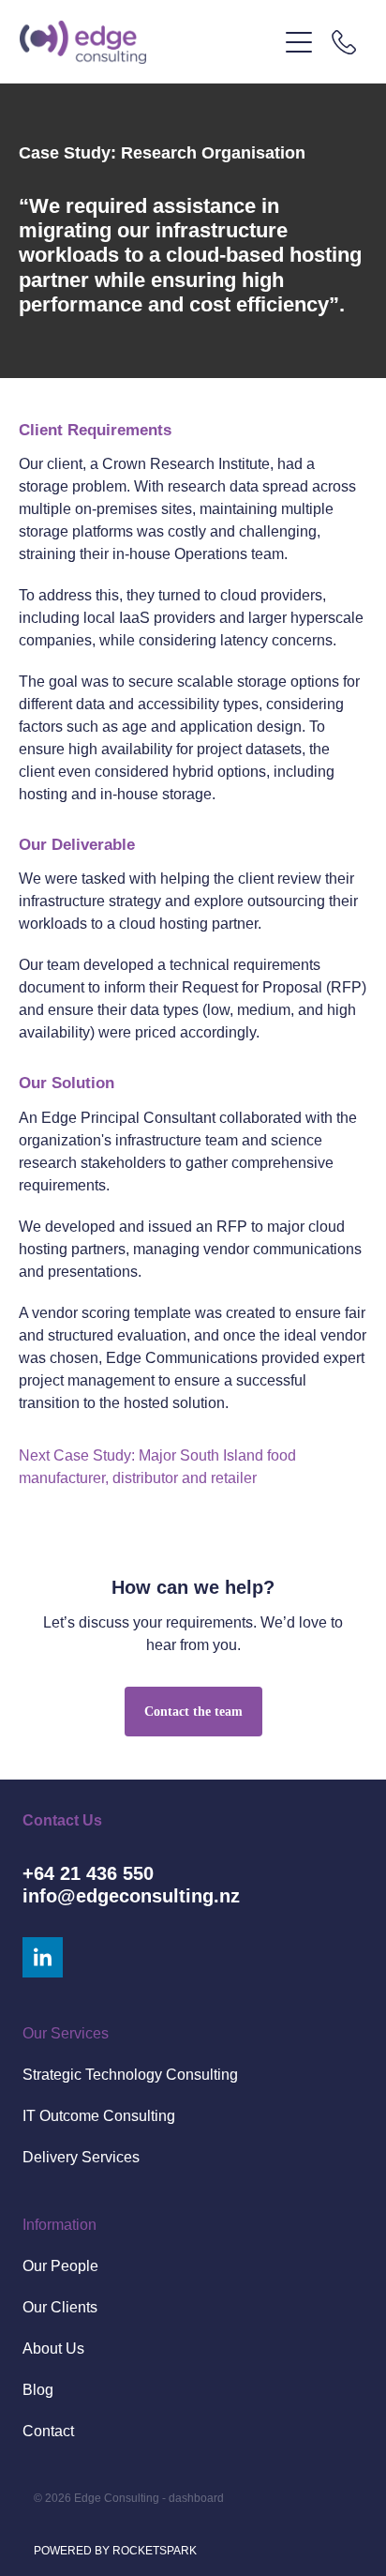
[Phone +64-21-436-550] (344, 42)
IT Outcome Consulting (99, 2116)
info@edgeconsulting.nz (131, 1896)
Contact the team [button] (193, 1712)
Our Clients (60, 2307)
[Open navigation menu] (299, 42)
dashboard (196, 2498)
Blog (38, 2390)
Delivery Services (81, 2157)
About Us (53, 2349)
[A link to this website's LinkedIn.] (43, 1957)
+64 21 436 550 (88, 1873)
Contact (48, 2431)
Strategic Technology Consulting (130, 2075)
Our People (60, 2266)
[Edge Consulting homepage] (148, 42)
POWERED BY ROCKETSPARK (115, 2551)
